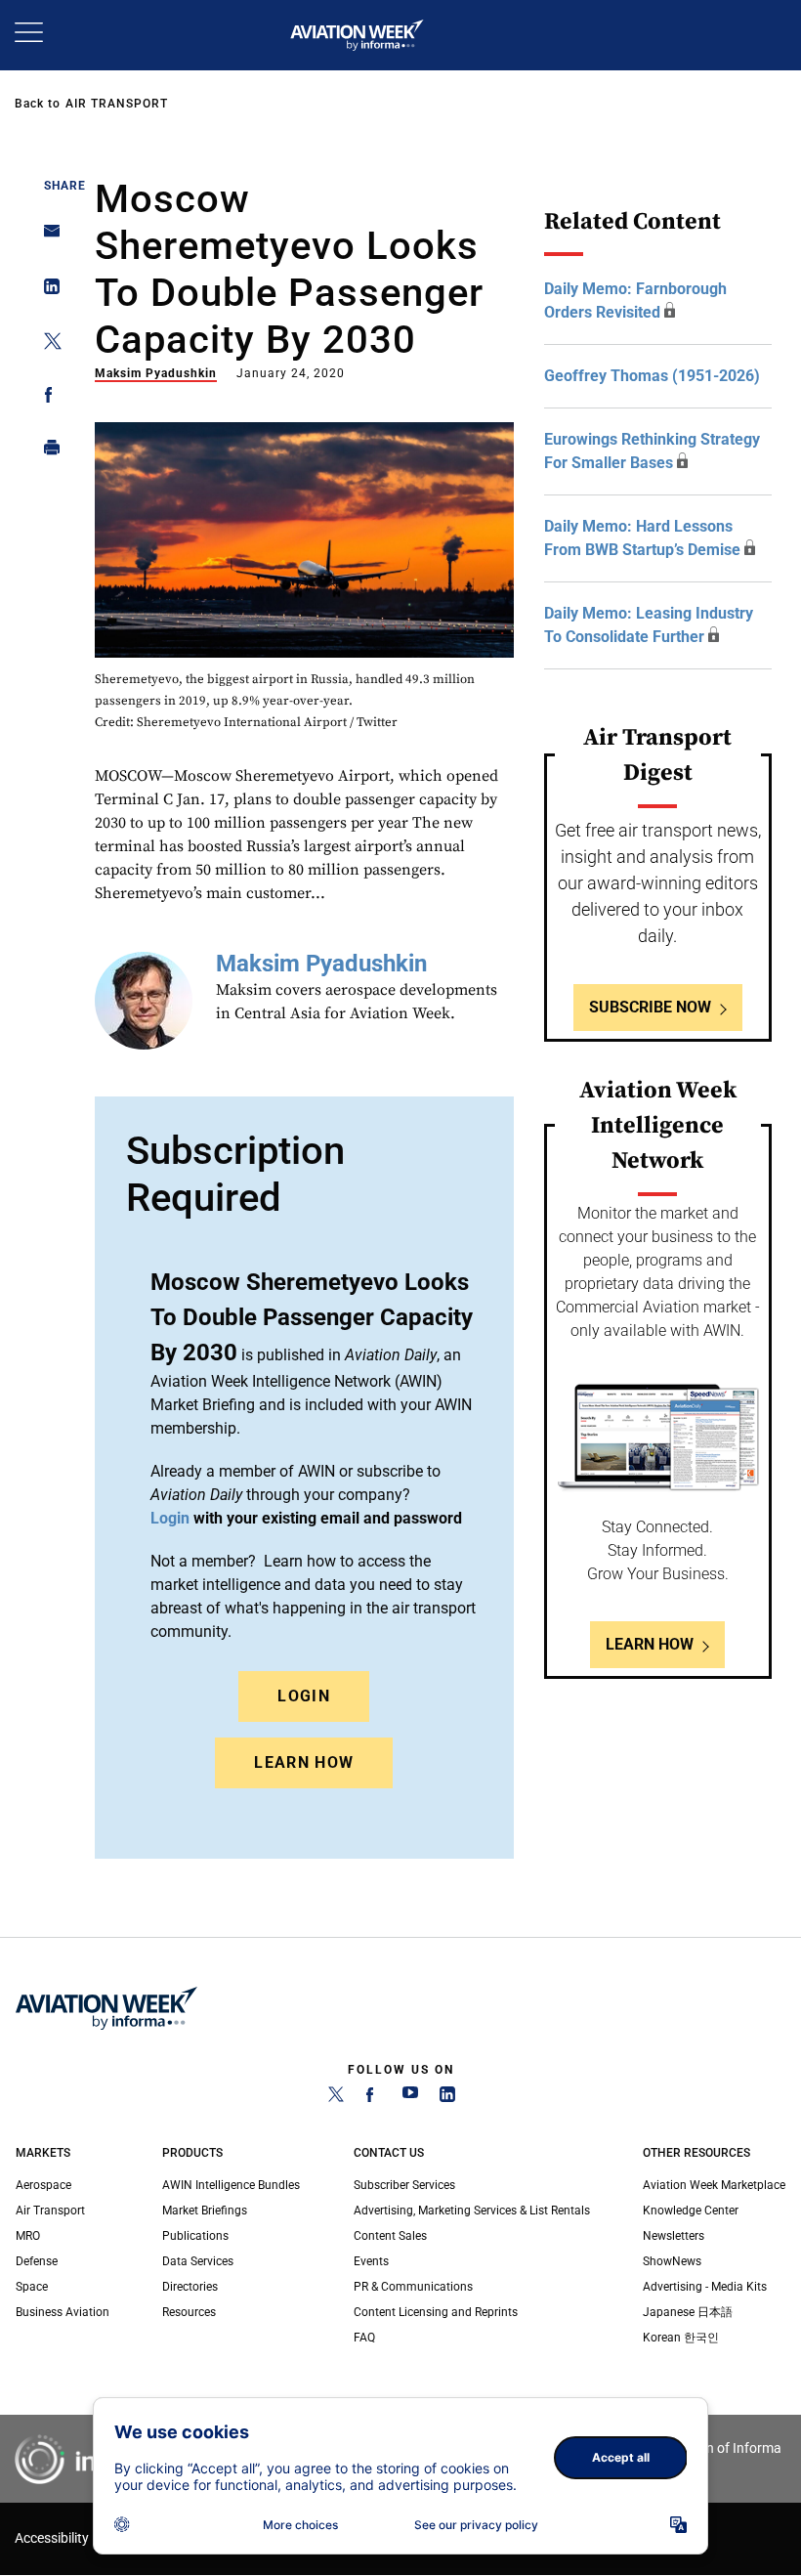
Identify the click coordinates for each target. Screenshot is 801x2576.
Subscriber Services (404, 2185)
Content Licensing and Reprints (436, 2312)
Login (304, 1696)
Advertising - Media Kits (705, 2287)
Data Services (198, 2261)
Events (371, 2261)
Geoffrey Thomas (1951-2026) (652, 376)
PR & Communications (413, 2287)
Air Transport (117, 104)
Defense (37, 2261)
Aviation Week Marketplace (714, 2185)
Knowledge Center (691, 2211)
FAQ (364, 2338)
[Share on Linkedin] (46, 291)
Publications (195, 2236)
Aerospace (43, 2185)
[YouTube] (410, 2098)
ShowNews (672, 2261)
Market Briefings (205, 2211)
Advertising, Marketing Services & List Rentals (472, 2211)
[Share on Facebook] (46, 398)
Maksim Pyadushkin (156, 373)
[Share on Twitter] (46, 344)
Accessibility (52, 2538)
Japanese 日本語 (688, 2312)
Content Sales (390, 2236)
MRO (28, 2236)
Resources (189, 2312)
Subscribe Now (650, 1007)
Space (32, 2287)
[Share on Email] (46, 237)
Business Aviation (63, 2312)
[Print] (46, 452)
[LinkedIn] (447, 2098)
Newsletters (674, 2236)
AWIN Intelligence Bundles (231, 2185)
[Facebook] (373, 2098)
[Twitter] (336, 2098)
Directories (190, 2287)
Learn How (304, 1762)
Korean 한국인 (681, 2338)
